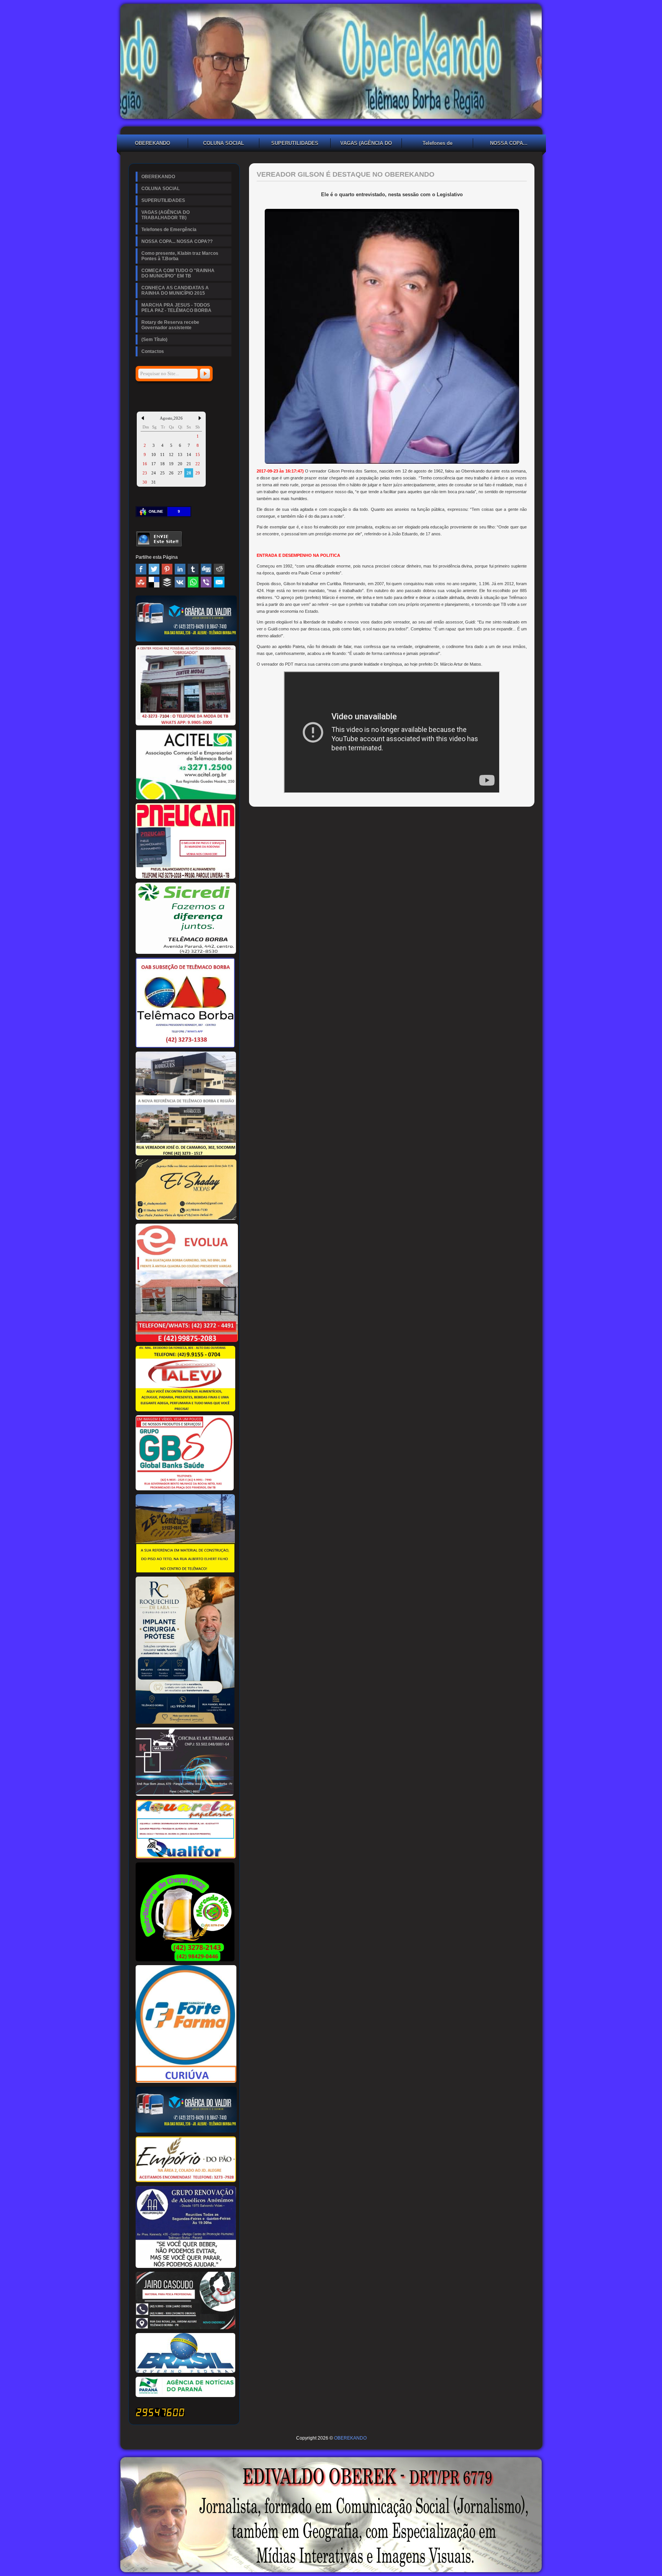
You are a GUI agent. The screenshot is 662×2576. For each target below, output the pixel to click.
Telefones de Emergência (438, 144)
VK (180, 582)
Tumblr (193, 569)
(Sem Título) (154, 340)
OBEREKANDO (152, 143)
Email (219, 582)
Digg (206, 569)
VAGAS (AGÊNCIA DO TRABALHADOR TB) (366, 144)
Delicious (154, 582)
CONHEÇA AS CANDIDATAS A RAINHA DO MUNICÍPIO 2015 (175, 290)
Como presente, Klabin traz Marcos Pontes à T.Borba (180, 256)
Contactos (153, 351)
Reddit (219, 569)
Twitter (154, 569)
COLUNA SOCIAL (224, 143)
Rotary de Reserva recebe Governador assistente (170, 325)
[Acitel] (186, 798)
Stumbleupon (141, 582)
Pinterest (167, 569)
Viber (206, 582)
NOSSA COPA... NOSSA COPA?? (509, 144)
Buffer (167, 582)
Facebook (141, 569)
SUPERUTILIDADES (295, 143)
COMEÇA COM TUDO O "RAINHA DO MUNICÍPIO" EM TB (178, 273)
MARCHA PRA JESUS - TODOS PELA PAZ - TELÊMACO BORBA (176, 308)
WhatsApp (193, 582)
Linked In (180, 569)
